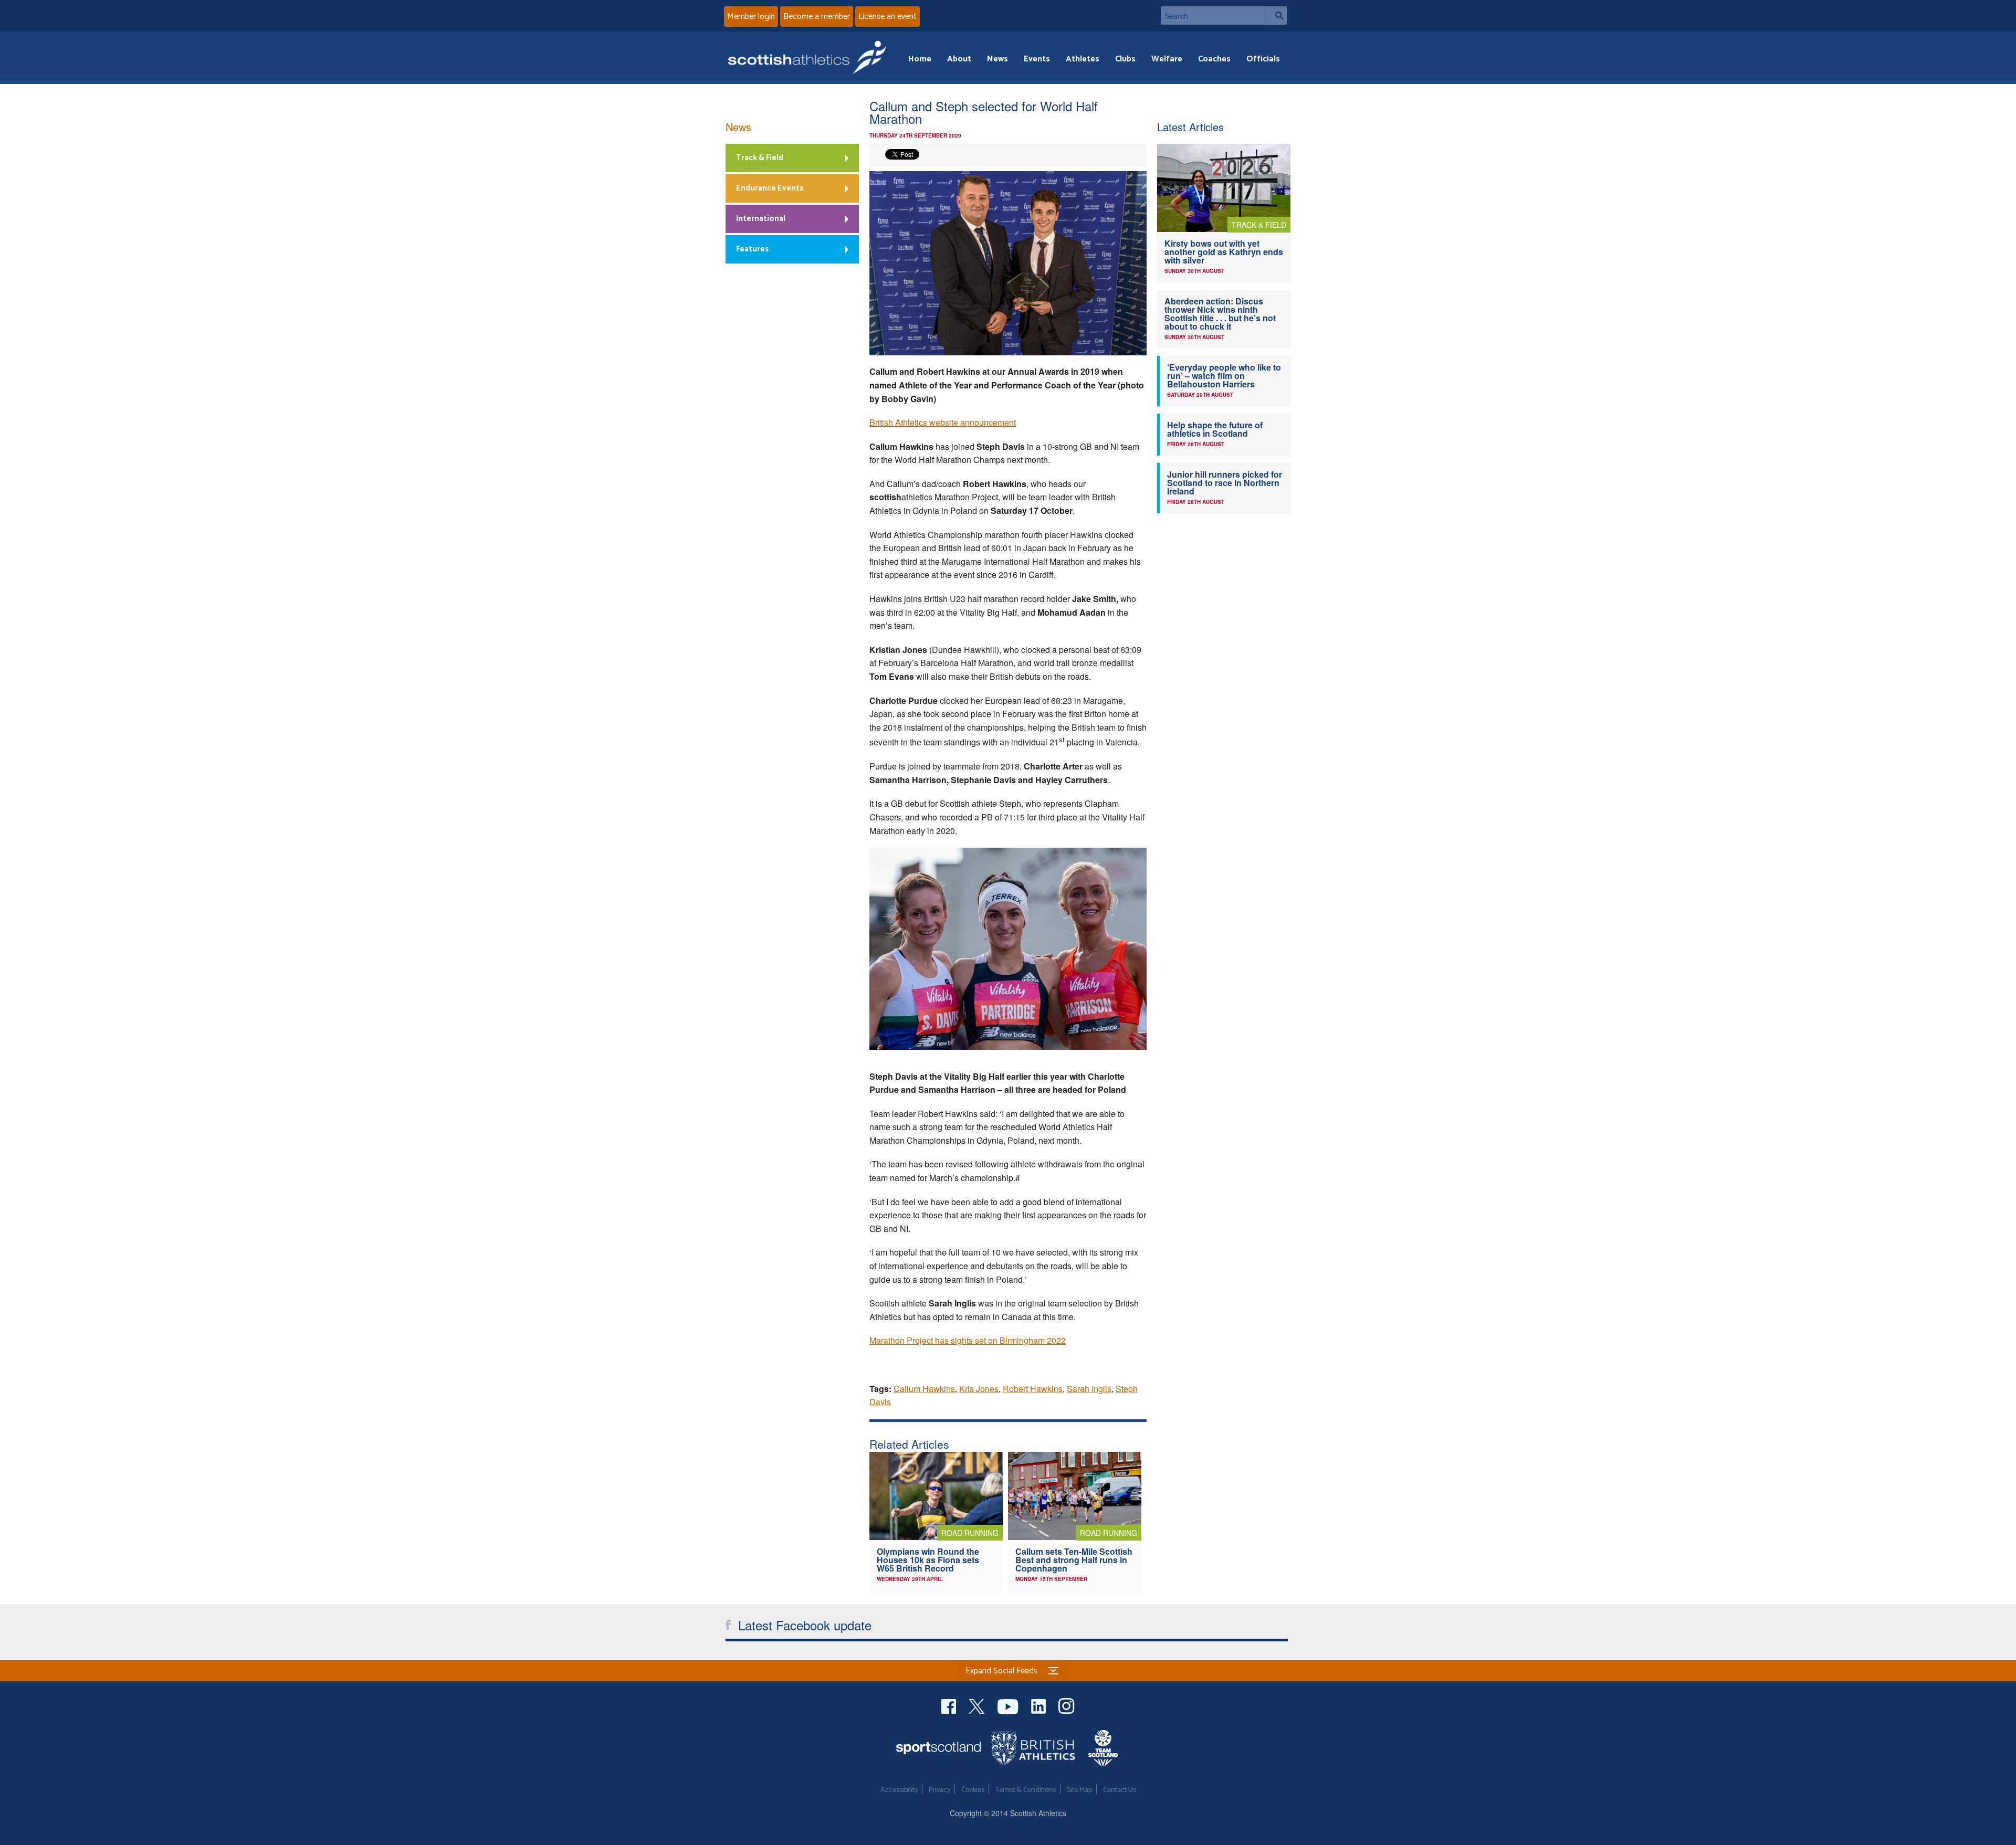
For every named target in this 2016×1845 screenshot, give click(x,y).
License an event (888, 17)
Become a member (817, 17)
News (997, 59)
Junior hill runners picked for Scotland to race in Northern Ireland (1225, 483)
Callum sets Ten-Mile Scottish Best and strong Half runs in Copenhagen (1074, 1560)
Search (1276, 15)
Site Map (1079, 1790)
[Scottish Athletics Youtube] (1009, 1705)
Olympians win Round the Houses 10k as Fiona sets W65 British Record (928, 1560)
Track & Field (760, 158)
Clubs (1125, 59)
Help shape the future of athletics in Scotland (1215, 429)
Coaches (1214, 59)
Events (1037, 59)
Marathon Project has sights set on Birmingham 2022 (968, 1340)
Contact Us (1120, 1790)
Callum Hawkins (924, 1389)
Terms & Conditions (1026, 1790)
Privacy (939, 1790)
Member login (751, 17)
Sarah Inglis (1089, 1389)
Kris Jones (979, 1389)
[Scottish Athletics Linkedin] (1039, 1705)
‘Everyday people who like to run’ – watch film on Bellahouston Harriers (1224, 376)
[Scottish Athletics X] (978, 1705)
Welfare (1167, 59)
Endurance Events (770, 188)
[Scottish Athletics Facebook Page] (950, 1705)
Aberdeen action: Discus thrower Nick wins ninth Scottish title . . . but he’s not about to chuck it (1220, 314)
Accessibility (899, 1790)
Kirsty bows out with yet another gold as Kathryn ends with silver (1224, 252)
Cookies (973, 1790)
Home (920, 59)
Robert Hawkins (1033, 1389)
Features (752, 249)
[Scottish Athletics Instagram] (1067, 1705)
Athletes (1083, 59)
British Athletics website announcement (943, 422)
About (959, 59)
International (761, 219)
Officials (1263, 59)
